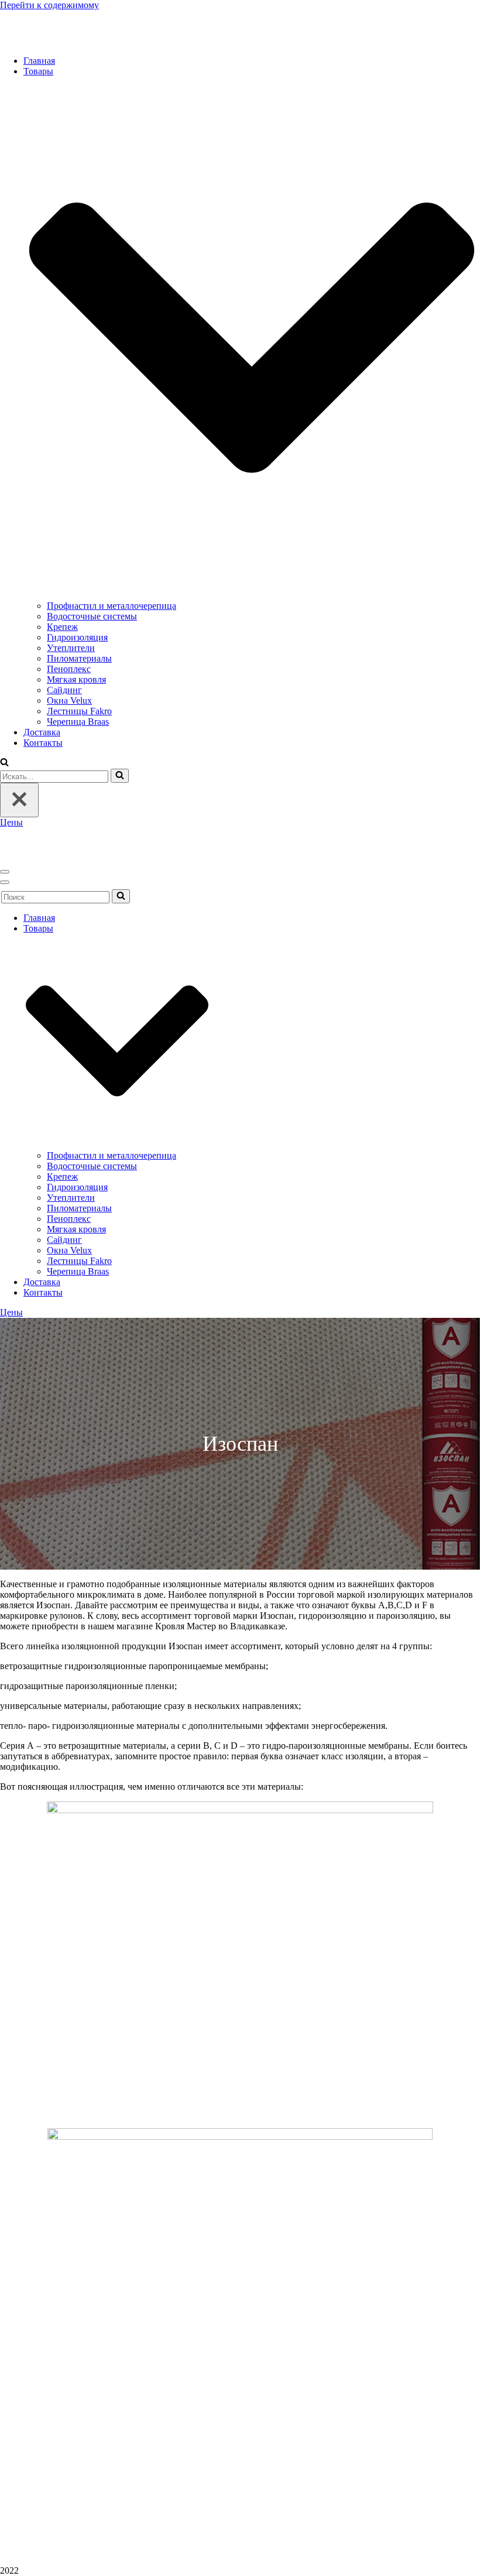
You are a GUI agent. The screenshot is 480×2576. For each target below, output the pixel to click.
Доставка (42, 732)
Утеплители (71, 648)
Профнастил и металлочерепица (112, 606)
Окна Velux (69, 700)
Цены (11, 822)
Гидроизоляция (77, 637)
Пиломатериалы (79, 658)
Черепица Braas (78, 722)
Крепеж (62, 627)
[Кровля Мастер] (59, 41)
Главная (39, 61)
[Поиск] (120, 776)
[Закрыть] (19, 800)
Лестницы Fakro (79, 711)
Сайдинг (64, 690)
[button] (4, 763)
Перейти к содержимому (49, 5)
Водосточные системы (92, 616)
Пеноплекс (69, 669)
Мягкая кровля (76, 679)
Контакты (43, 743)
